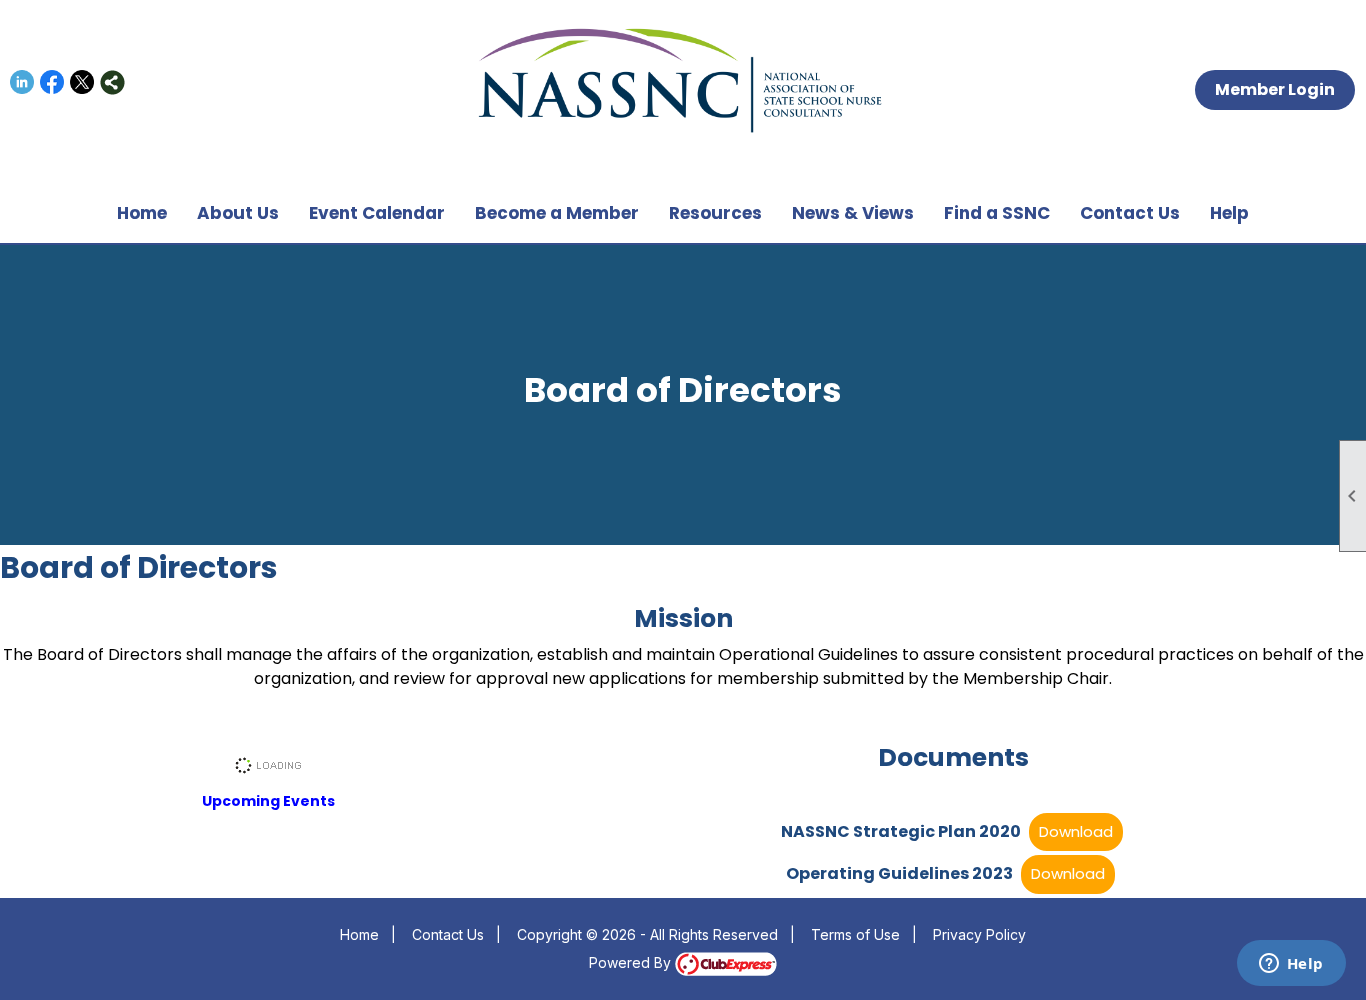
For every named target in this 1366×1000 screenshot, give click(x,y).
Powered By (632, 962)
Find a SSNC (997, 213)
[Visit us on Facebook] (52, 82)
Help (1229, 213)
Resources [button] (715, 213)
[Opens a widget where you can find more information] (1291, 965)
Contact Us (1130, 213)
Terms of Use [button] (855, 934)
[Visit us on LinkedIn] (22, 82)
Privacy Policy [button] (979, 934)
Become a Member (557, 213)
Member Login (1275, 89)
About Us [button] (238, 213)
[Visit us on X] (82, 82)
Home (142, 213)
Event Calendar (377, 213)
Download (1076, 831)
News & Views (853, 213)
